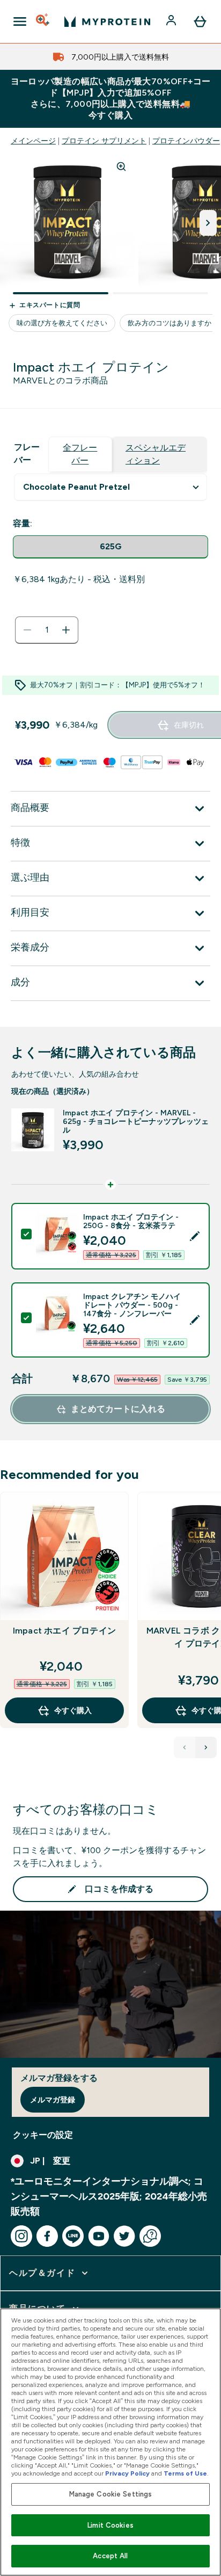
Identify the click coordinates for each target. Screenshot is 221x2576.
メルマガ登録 (53, 2100)
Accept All (110, 2556)
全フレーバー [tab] (80, 454)
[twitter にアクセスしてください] (124, 2236)
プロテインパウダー (186, 141)
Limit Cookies (110, 2525)
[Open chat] (150, 2236)
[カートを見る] (200, 21)
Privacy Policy (127, 2473)
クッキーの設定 (43, 2135)
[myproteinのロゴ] (107, 21)
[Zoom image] (121, 166)
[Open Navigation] (20, 21)
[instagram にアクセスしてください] (21, 2236)
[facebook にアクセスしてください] (47, 2236)
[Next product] (206, 1747)
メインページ (33, 141)
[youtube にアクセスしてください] (99, 2236)
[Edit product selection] (195, 1236)
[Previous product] (185, 1747)
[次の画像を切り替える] (208, 223)
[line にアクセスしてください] (73, 2236)
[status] (47, 630)
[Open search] (43, 21)
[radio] (110, 547)
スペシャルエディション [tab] (156, 454)
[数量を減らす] (27, 630)
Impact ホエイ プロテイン (64, 1631)
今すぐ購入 (73, 1710)
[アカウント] (172, 21)
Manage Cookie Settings (111, 2494)
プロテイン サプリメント (104, 141)
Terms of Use (185, 2473)
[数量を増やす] (66, 630)
